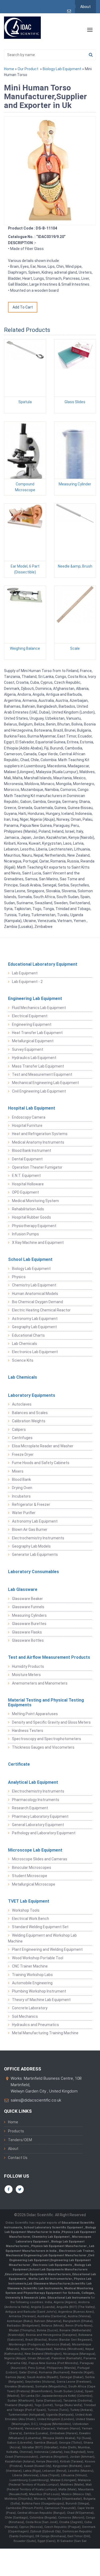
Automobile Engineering (32, 1983)
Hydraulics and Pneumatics (35, 2025)
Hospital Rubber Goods (31, 1217)
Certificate (19, 1764)
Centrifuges (22, 1438)
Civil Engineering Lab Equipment (39, 1091)
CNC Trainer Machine (30, 1966)
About (85, 7)
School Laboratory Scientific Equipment (54, 2227)
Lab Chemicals (25, 1344)
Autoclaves (22, 1404)
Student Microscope (30, 1876)
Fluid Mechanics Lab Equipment (39, 1008)
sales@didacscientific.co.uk (36, 2100)
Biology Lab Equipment (62, 69)
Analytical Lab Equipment (33, 1782)
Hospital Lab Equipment (32, 1108)
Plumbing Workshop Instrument (39, 1991)
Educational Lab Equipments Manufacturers (38, 2274)
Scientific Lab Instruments (43, 2288)
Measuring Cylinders (29, 1615)
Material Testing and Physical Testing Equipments (46, 1702)
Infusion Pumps (25, 1234)
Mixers (18, 1471)
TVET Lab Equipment (29, 1901)
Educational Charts (28, 1335)
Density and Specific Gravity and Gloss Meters (51, 1722)
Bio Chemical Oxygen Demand (37, 1302)
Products (16, 2131)
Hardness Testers (28, 1731)
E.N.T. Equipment (26, 1176)
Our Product (28, 69)
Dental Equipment (27, 1159)
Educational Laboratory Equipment (43, 964)
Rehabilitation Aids (28, 1209)
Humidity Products (28, 1666)
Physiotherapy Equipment (34, 1226)
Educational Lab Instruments (69, 2298)
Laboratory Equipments (32, 1395)
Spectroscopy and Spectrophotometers (47, 1739)
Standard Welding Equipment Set (40, 1927)
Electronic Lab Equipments (52, 2265)
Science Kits (23, 1360)
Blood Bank (21, 1479)
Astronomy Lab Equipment (35, 1319)
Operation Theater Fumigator (37, 1167)
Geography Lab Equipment (34, 1327)
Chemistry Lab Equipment (34, 1285)
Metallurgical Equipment (33, 1041)
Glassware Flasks (27, 1632)
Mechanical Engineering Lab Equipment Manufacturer (47, 2255)
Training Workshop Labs (32, 1975)
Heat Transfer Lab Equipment (37, 1033)
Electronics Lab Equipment (35, 1352)
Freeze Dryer (23, 1454)
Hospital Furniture (27, 1126)
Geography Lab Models (31, 1546)
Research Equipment (30, 1808)
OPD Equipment (25, 1192)
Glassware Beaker (27, 1599)
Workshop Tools (26, 1910)
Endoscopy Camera (29, 1117)
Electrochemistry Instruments (38, 1538)
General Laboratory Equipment (38, 1825)
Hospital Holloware (28, 1184)
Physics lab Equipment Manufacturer (59, 2246)
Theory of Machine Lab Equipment (41, 2000)
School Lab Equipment (30, 1259)
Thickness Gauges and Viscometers (43, 1747)
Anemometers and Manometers (40, 1683)
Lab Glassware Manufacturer (49, 2284)
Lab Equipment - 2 (27, 982)
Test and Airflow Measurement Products (49, 1657)
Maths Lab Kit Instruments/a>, (51, 2279)
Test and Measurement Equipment (42, 1074)
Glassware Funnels (28, 1607)
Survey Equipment (28, 1049)
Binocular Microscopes (32, 1868)
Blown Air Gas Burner (30, 1529)
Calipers (19, 1429)
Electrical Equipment (30, 1016)
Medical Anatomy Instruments (38, 1142)
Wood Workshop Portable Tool (38, 1958)
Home (9, 69)
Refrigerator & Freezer (31, 1504)
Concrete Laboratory (30, 2008)
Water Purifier (24, 1513)
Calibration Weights (29, 1421)
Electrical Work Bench (31, 1919)
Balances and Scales (30, 1413)
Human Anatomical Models (35, 1294)
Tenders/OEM (20, 2140)
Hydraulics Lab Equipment (34, 1058)
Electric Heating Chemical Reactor (41, 1310)
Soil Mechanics (25, 2016)
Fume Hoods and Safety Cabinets (41, 1463)
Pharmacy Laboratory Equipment (40, 1816)
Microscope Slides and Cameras (40, 1859)
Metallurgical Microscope (34, 1884)
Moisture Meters (26, 1675)
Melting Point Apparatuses (35, 1714)
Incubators (21, 1496)
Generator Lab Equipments (35, 1554)
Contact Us (18, 2158)
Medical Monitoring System (35, 1201)
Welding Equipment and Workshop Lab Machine (42, 1938)
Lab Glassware (23, 1589)
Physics (19, 1277)
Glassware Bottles (28, 1640)
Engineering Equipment (32, 1024)
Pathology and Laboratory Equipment (44, 1833)
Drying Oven (22, 1488)
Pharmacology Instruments (36, 1800)
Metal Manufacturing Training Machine (45, 2033)
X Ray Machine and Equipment (38, 1243)
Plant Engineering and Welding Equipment (47, 1949)
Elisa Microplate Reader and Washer (43, 1446)
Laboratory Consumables (33, 1572)
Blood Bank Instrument (32, 1151)
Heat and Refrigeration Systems (40, 1134)
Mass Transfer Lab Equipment (38, 1066)
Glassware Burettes (29, 1624)
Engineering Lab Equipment (35, 999)
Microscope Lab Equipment (35, 1850)
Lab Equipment (25, 973)
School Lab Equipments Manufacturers (58, 2269)
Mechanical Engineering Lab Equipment (45, 1083)
